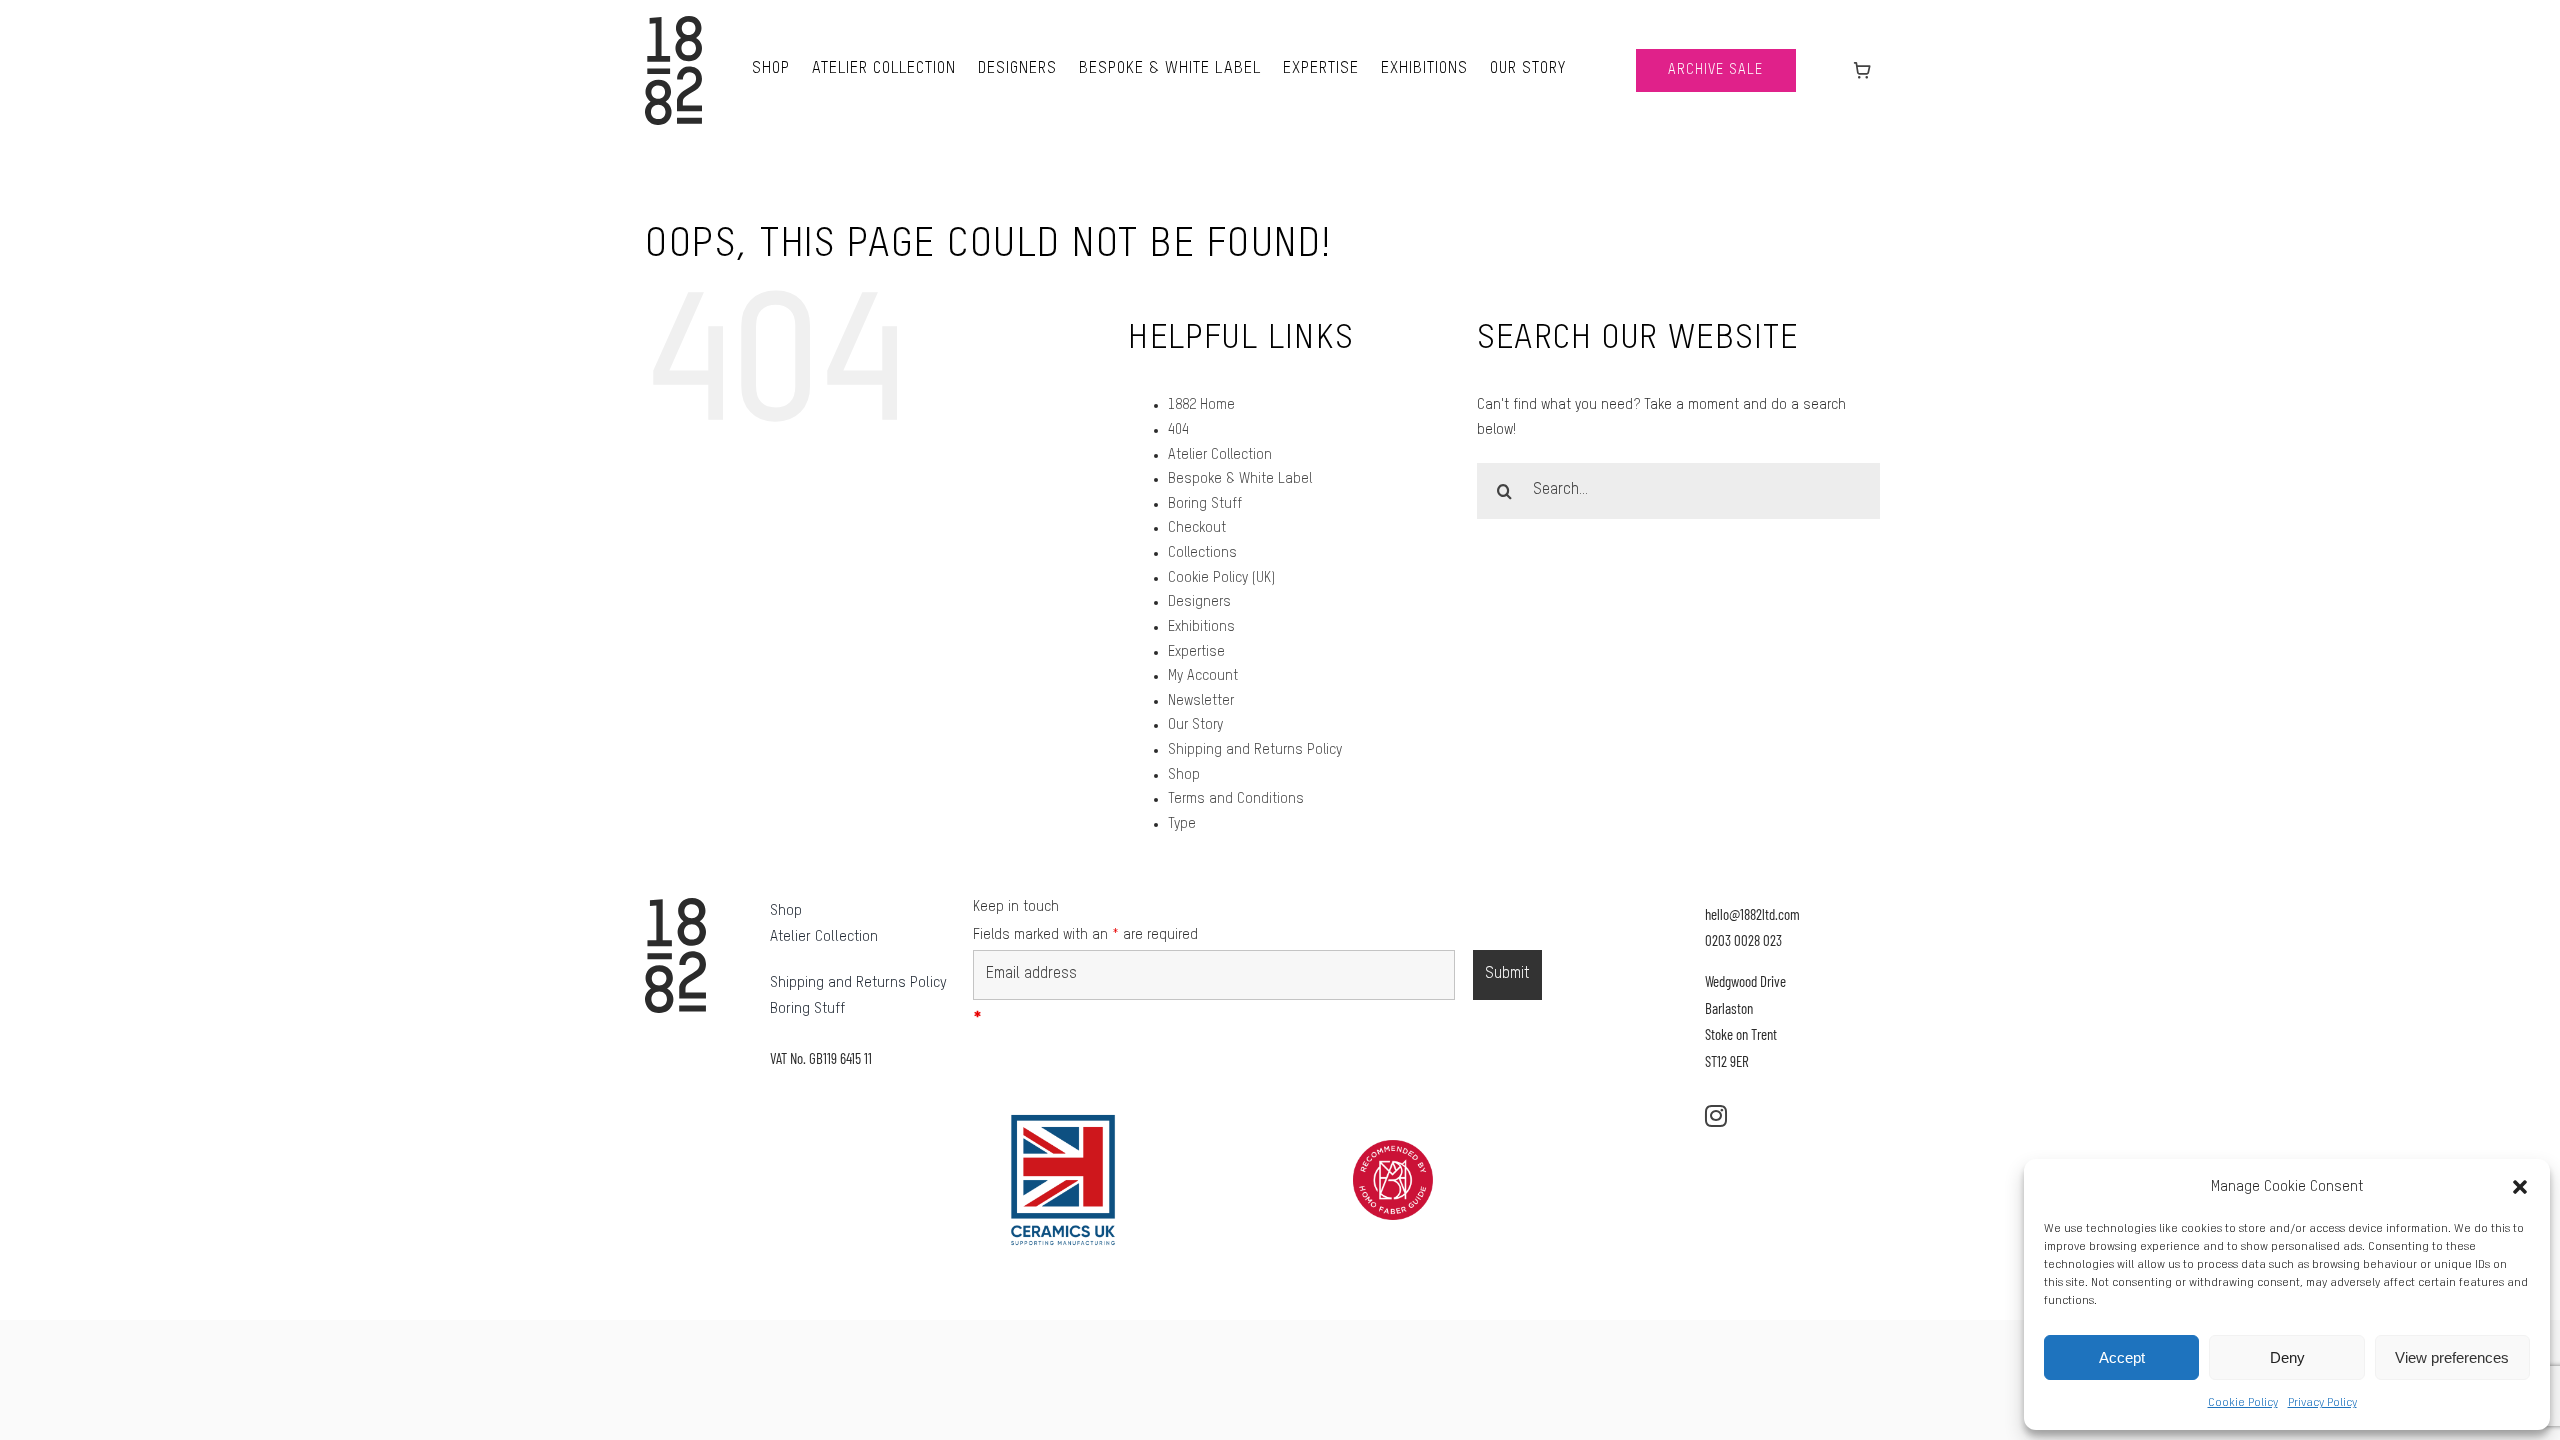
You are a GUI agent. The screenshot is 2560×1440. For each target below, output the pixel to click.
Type (1182, 824)
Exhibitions (1201, 627)
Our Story (1195, 725)
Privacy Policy (2322, 1403)
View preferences (2452, 1357)
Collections (1202, 553)
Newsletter (1201, 701)
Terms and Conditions (1236, 799)
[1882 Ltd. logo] (673, 23)
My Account (1203, 676)
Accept (2122, 1357)
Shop (1184, 775)
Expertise (1196, 652)
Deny (2287, 1357)
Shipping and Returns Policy (1255, 750)
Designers (1199, 602)
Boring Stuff (1205, 504)
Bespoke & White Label (1240, 479)
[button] (2520, 1187)
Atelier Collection (1220, 455)
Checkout (1197, 528)
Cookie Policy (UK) (1221, 578)
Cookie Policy (2243, 1403)
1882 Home (1201, 405)
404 (1178, 430)
